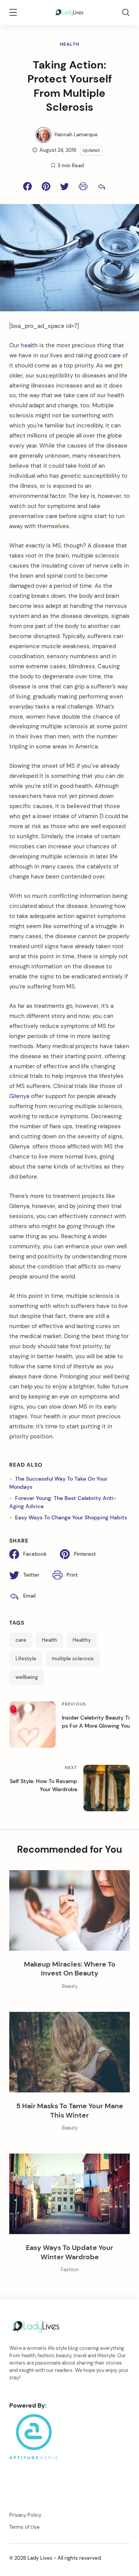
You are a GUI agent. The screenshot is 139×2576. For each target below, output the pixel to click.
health (29, 345)
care (115, 355)
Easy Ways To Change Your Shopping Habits (71, 1517)
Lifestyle (26, 1659)
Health (70, 44)
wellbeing (27, 1677)
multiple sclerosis (73, 1659)
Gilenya (20, 1096)
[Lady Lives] (69, 12)
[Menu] (13, 14)
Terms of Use (24, 2527)
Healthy (82, 1640)
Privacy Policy (25, 2515)
